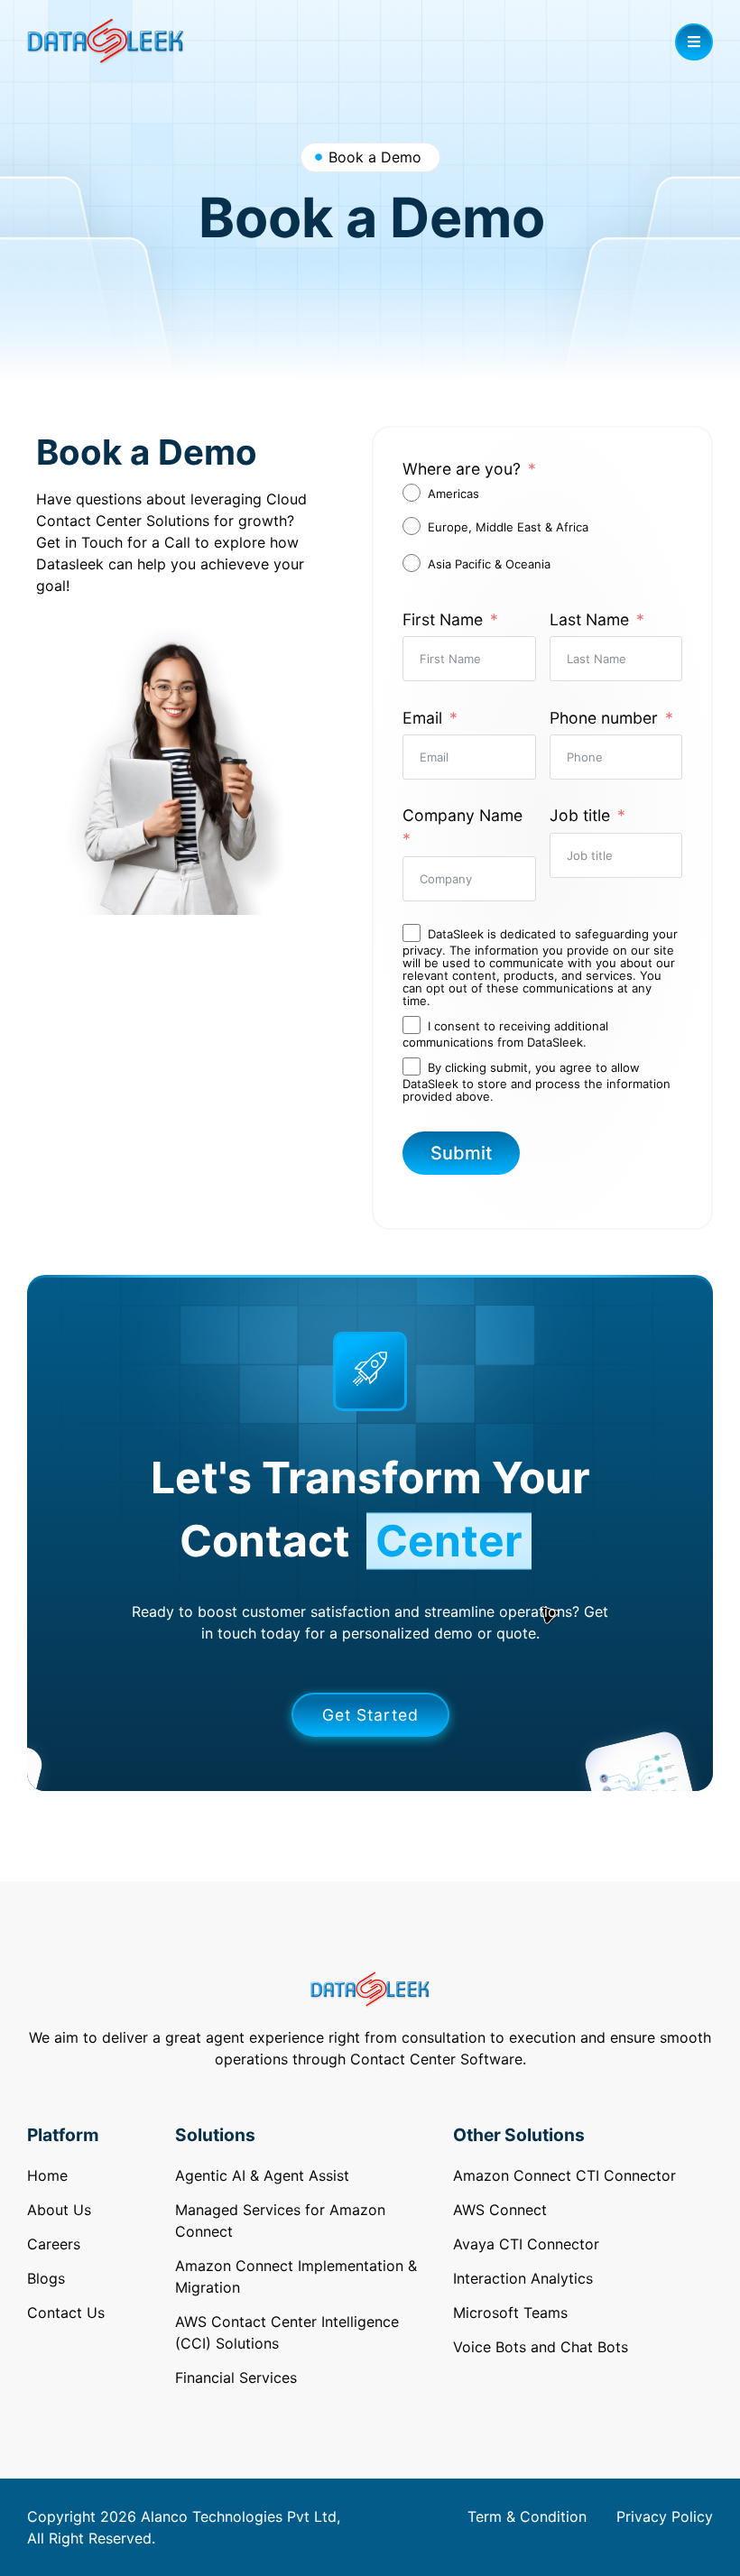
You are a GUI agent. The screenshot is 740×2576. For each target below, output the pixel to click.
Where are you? (462, 469)
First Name (443, 619)
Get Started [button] (370, 1715)
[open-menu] (694, 42)
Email (422, 718)
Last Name (589, 619)
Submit (461, 1153)
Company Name (462, 815)
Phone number (604, 718)
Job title (580, 815)
